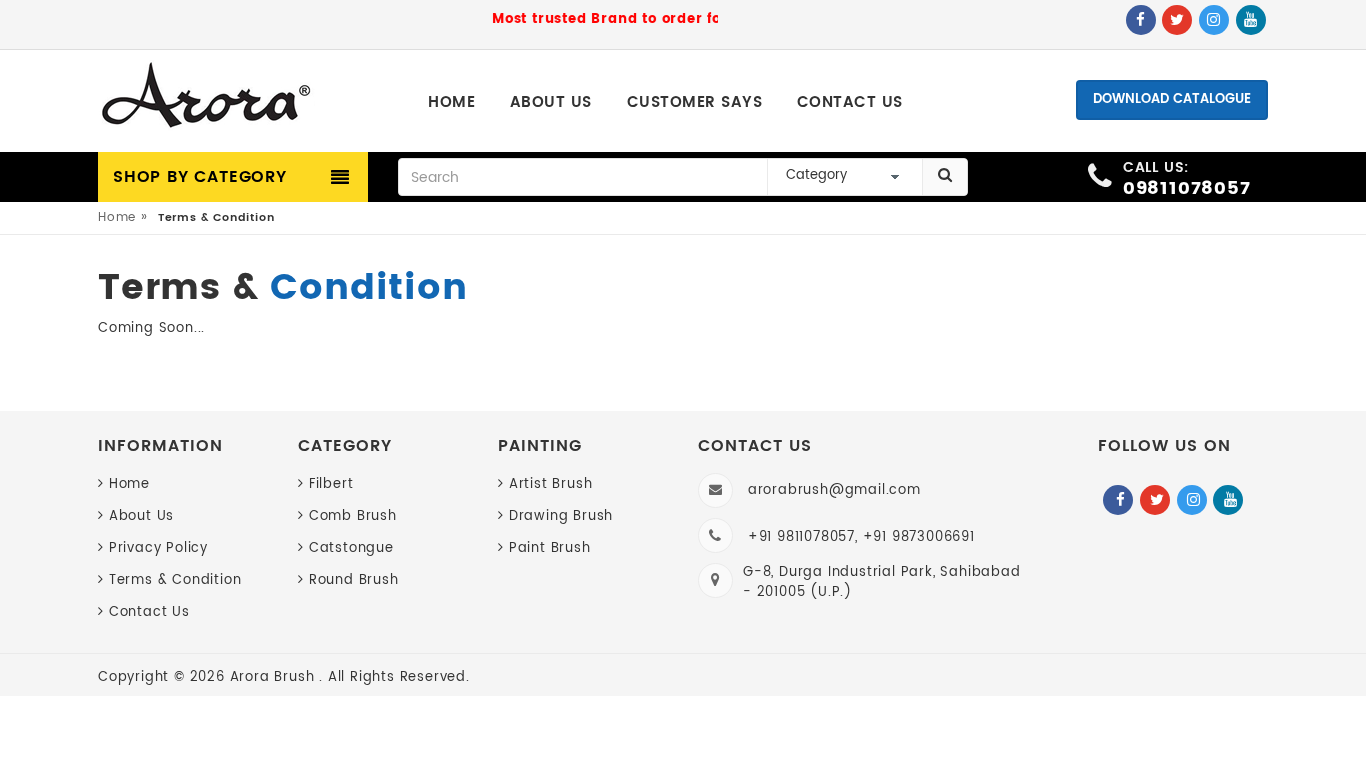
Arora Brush (275, 677)
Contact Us (149, 612)
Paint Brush (550, 548)
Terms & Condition (175, 580)
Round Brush (354, 580)
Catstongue (351, 548)
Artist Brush (550, 484)
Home (117, 217)
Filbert (331, 484)
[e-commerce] (206, 97)
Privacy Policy (158, 548)
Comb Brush (353, 516)
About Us (141, 516)
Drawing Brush (561, 516)
